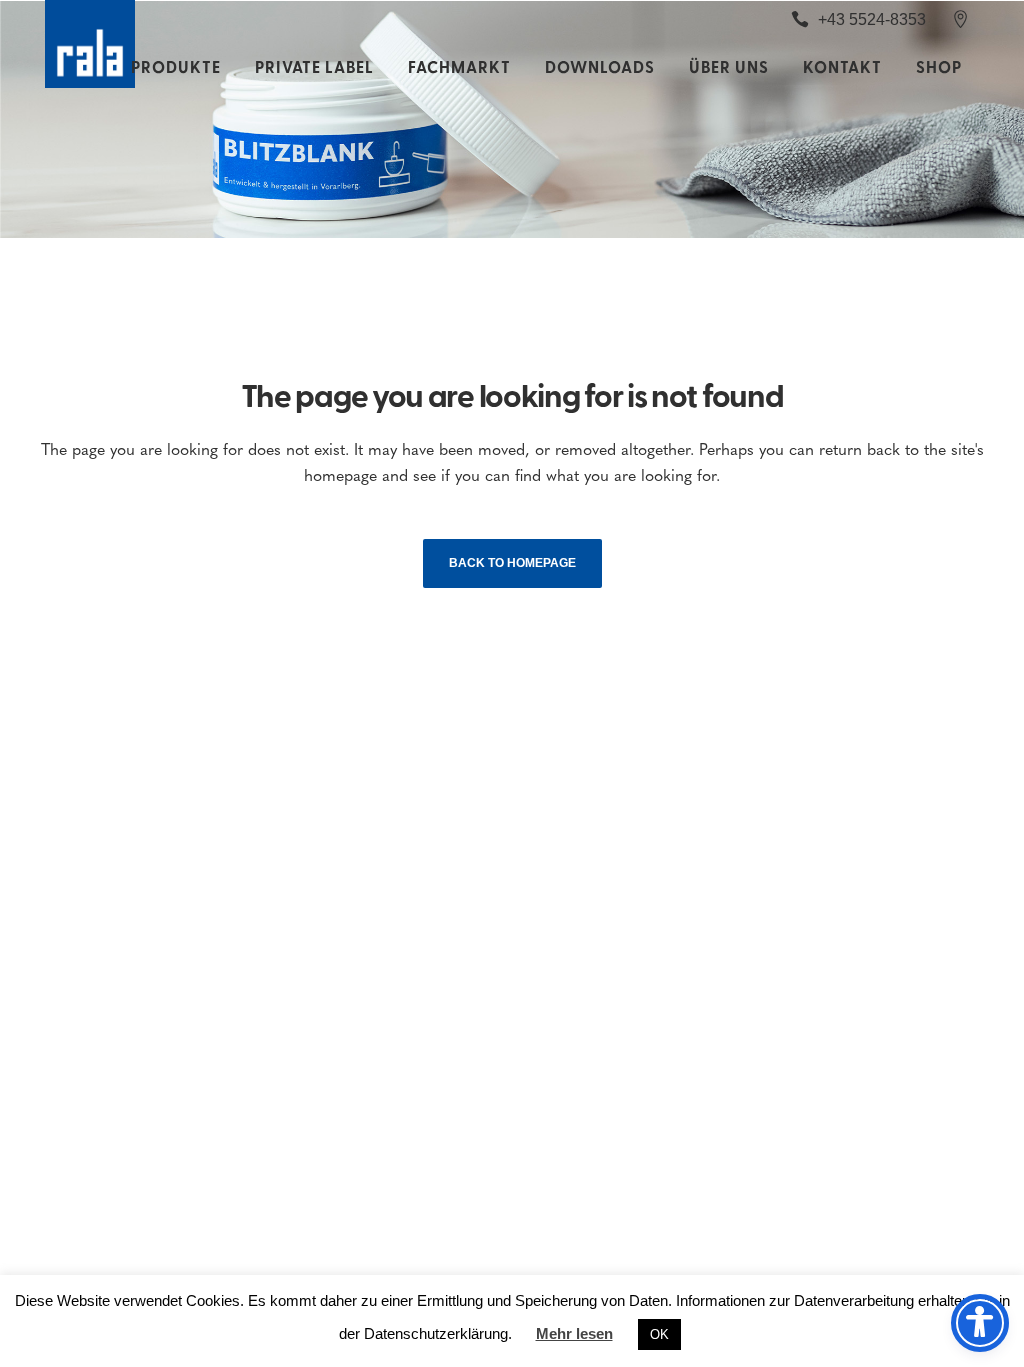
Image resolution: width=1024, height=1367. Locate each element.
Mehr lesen (574, 1333)
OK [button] (659, 1334)
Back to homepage (512, 563)
